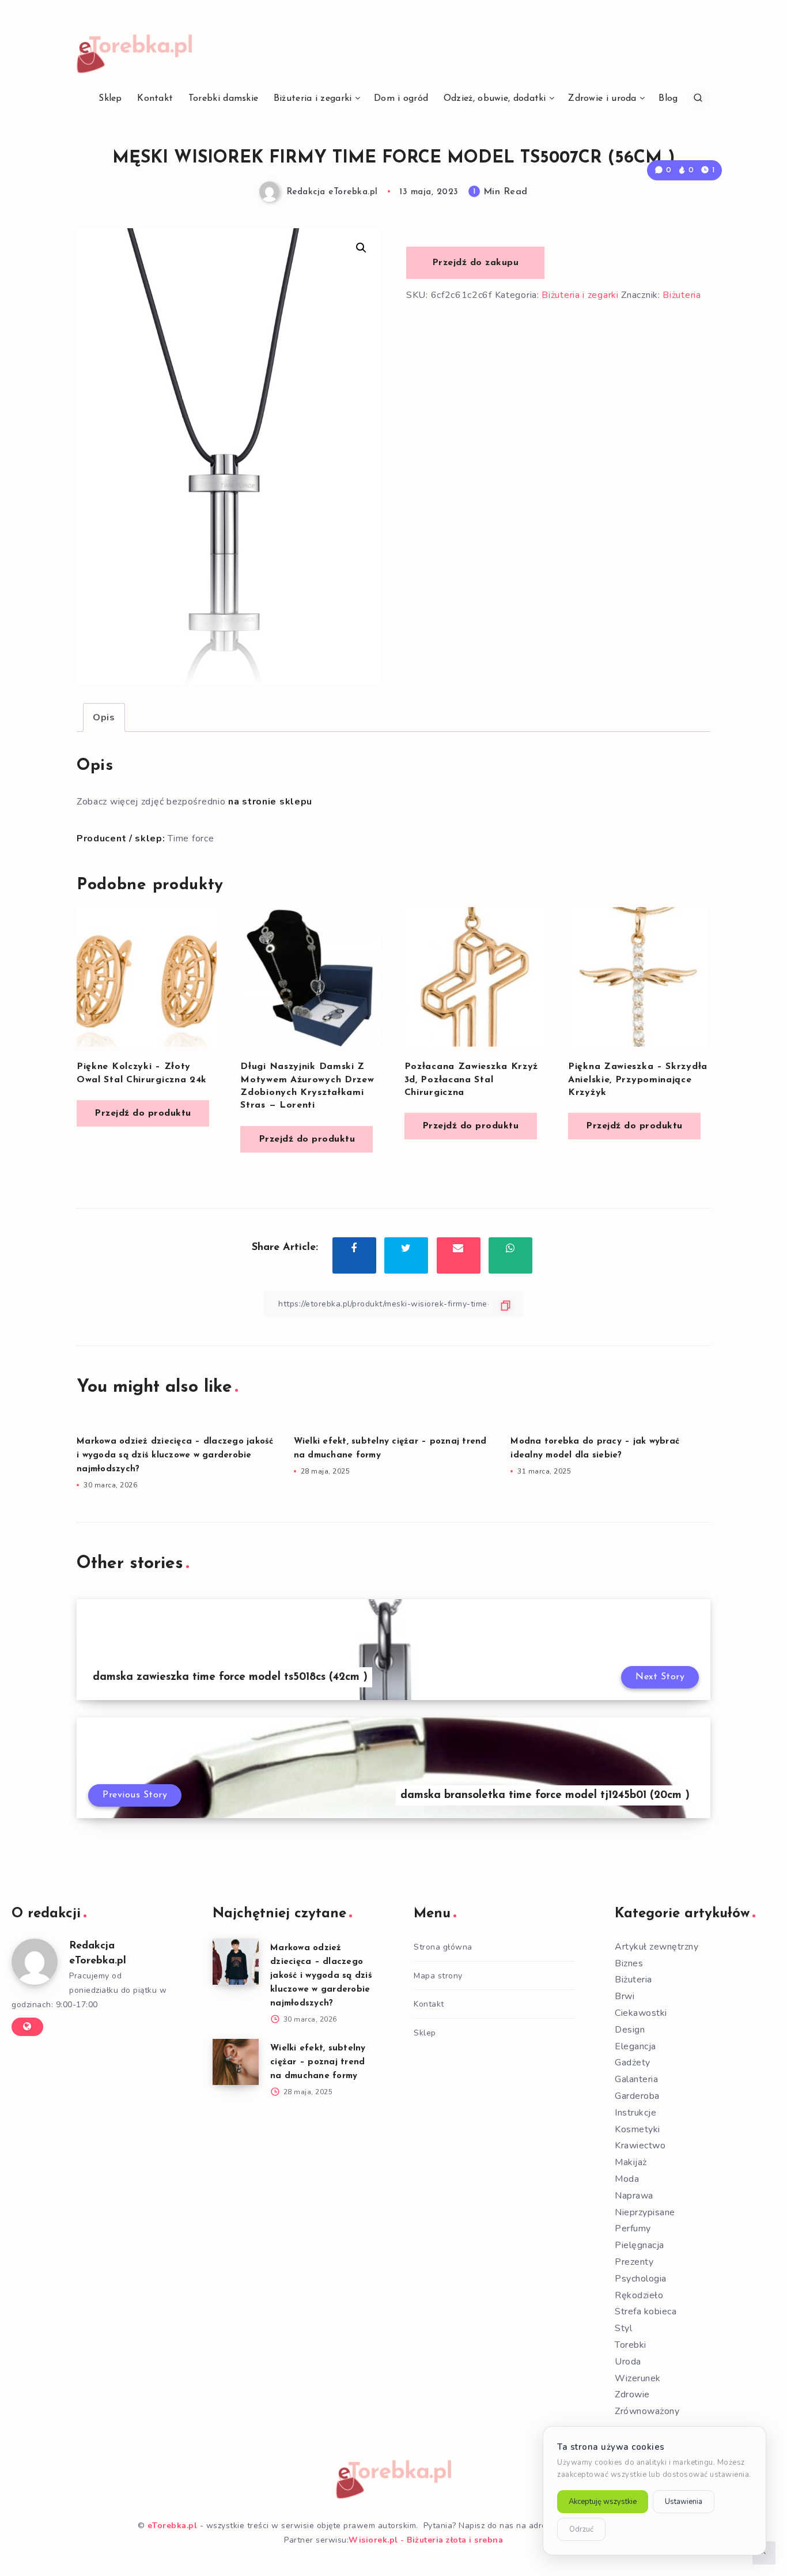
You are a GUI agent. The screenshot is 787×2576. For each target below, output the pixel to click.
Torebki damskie (224, 99)
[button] (361, 248)
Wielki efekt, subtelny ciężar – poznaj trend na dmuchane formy (318, 2062)
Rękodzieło (639, 2295)
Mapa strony (438, 1976)
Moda (627, 2179)
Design (630, 2030)
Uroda (628, 2362)
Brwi (625, 1996)
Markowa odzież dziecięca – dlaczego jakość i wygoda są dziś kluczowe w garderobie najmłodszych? (175, 1455)
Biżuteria (682, 295)
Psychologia (641, 2279)
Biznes (629, 1963)
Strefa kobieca (646, 2311)
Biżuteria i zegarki (313, 99)
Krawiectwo (640, 2146)
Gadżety (633, 2063)
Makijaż (631, 2162)
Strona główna (443, 1947)
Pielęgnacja (640, 2245)
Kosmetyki (637, 2129)
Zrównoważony (647, 2411)
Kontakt (155, 99)
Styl (623, 2328)
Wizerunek (638, 2378)
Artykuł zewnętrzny (657, 1947)
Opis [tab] (104, 717)
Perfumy (633, 2228)
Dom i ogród (401, 99)
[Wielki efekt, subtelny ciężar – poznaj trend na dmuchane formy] (236, 2062)
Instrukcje (635, 2113)
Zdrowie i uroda (602, 99)
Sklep (110, 99)
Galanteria (636, 2079)
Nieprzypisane (645, 2212)
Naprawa (634, 2196)
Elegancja (635, 2046)
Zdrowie (632, 2394)
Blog (668, 99)
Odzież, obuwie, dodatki (495, 99)
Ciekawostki (641, 2013)
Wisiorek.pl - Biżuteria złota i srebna (426, 2540)
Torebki (631, 2345)
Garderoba (637, 2096)
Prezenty (634, 2262)
